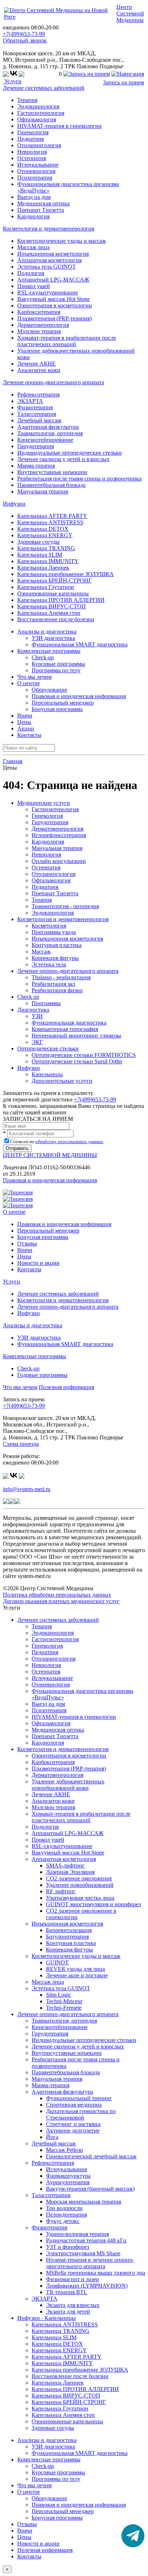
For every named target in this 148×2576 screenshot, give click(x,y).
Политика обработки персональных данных (57, 1595)
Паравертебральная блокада (51, 485)
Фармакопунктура (68, 2176)
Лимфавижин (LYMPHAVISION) (87, 2286)
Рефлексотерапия (38, 394)
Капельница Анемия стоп (49, 613)
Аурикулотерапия (68, 2182)
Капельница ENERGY (45, 535)
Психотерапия (35, 178)
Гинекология (33, 132)
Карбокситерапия (39, 312)
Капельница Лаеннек (43, 568)
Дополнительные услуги (62, 1081)
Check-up (43, 657)
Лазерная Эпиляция (70, 1872)
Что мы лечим (34, 677)
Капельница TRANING (46, 548)
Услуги (12, 81)
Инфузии (14, 504)
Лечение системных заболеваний (44, 88)
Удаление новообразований (80, 1885)
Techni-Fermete (64, 2008)
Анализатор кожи (39, 370)
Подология (31, 273)
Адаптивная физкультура (48, 427)
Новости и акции (38, 1263)
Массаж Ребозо (64, 2150)
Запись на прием (124, 82)
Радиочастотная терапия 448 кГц (86, 2240)
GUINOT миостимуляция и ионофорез (93, 1904)
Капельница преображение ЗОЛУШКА (66, 574)
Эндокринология (38, 106)
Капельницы (47, 1074)
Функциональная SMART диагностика (80, 644)
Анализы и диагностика (33, 1325)
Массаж (41, 952)
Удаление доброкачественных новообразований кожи (68, 1785)
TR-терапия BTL (67, 2292)
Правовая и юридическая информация (79, 696)
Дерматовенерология (43, 325)
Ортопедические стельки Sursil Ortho (77, 1061)
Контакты (29, 735)
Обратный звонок (25, 40)
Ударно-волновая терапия (77, 2234)
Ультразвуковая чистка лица (80, 1898)
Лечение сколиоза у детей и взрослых (63, 459)
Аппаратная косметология (49, 260)
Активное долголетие (73, 2131)
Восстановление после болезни (56, 619)
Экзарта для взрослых (73, 2305)
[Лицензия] (18, 1192)
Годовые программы (42, 1375)
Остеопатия (32, 158)
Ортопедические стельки (48, 1048)
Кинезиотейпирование (45, 440)
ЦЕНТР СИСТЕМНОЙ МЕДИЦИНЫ (50, 1155)
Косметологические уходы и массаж (62, 241)
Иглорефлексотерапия (59, 835)
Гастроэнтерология (41, 113)
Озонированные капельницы (53, 593)
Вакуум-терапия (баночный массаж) (90, 2189)
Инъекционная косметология (53, 254)
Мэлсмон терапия (39, 331)
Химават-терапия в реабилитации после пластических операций (67, 341)
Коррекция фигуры (55, 958)
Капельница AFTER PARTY (52, 516)
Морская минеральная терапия (84, 2202)
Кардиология (33, 216)
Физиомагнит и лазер (72, 2279)
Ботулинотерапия (67, 1937)
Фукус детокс (63, 2221)
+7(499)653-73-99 (24, 34)
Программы (46, 1003)
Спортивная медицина (74, 2105)
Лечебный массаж (39, 420)
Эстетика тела (49, 964)
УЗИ (37, 1016)
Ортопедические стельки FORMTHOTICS (84, 1055)
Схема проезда (21, 1444)
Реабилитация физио (57, 990)
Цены (24, 722)
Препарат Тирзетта (41, 210)
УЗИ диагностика (53, 638)
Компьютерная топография (65, 1029)
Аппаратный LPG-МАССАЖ (53, 280)
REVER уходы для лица (75, 1969)
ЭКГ (37, 1042)
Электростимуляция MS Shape (83, 2253)
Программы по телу (56, 670)
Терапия (27, 100)
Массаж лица (33, 247)
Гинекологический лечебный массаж (91, 2156)
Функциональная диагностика (69, 1023)
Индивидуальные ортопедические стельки (70, 453)
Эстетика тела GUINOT (47, 267)
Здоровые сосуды (38, 542)
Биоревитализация (69, 1930)
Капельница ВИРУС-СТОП (52, 606)
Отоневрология (36, 171)
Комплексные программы (34, 1356)
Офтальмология (37, 119)
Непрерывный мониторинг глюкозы (76, 1036)
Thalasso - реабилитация (61, 977)
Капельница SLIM (40, 555)
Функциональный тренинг (79, 2098)
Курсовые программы (58, 664)
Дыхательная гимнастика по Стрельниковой (81, 2114)
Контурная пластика (57, 945)
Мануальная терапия (43, 491)
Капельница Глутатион (46, 587)
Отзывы (27, 1243)
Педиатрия (31, 139)
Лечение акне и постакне (77, 1975)
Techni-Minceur (64, 2001)
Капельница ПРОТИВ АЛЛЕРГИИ (61, 600)
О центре (14, 1212)
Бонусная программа (57, 709)
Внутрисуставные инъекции (52, 472)
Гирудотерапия (36, 446)
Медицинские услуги (44, 803)
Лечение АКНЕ (36, 364)
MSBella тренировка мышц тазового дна (96, 2273)
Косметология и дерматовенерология (48, 229)
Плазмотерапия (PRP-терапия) (54, 318)
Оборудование (49, 690)
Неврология (32, 152)
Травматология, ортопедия (50, 433)
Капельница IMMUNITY (48, 561)
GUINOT (57, 1962)
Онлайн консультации (59, 861)
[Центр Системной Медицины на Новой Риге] (59, 17)
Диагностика (33, 1010)
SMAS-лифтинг (65, 1865)
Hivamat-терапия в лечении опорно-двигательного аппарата (90, 2263)
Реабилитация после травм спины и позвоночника (79, 479)
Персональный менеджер (63, 703)
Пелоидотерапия (66, 2215)
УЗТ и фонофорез (68, 2247)
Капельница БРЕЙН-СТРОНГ (54, 581)
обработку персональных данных (69, 1141)
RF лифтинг (61, 1891)
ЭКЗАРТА (30, 401)
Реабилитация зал (53, 984)
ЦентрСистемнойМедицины (130, 13)
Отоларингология (39, 145)
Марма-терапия (36, 466)
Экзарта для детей (68, 2312)
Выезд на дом (34, 197)
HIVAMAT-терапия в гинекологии (59, 126)
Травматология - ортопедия (65, 906)
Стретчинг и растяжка (73, 2124)
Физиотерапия (35, 407)
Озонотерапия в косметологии (55, 305)
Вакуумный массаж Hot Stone (54, 299)
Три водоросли (64, 2208)
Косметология (49, 926)
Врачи (25, 716)
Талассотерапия (37, 414)
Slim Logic (59, 1995)
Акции (26, 728)
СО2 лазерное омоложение (79, 1878)
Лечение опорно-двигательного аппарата (54, 382)
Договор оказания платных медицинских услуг (61, 1601)
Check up (28, 997)
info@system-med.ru (27, 1489)
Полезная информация (66, 1387)
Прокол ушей (34, 286)
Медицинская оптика (43, 203)
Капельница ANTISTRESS (50, 522)
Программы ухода (54, 932)
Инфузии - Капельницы (47, 2318)
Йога (52, 2137)
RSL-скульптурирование (48, 293)
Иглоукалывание (38, 165)
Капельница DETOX (43, 529)
